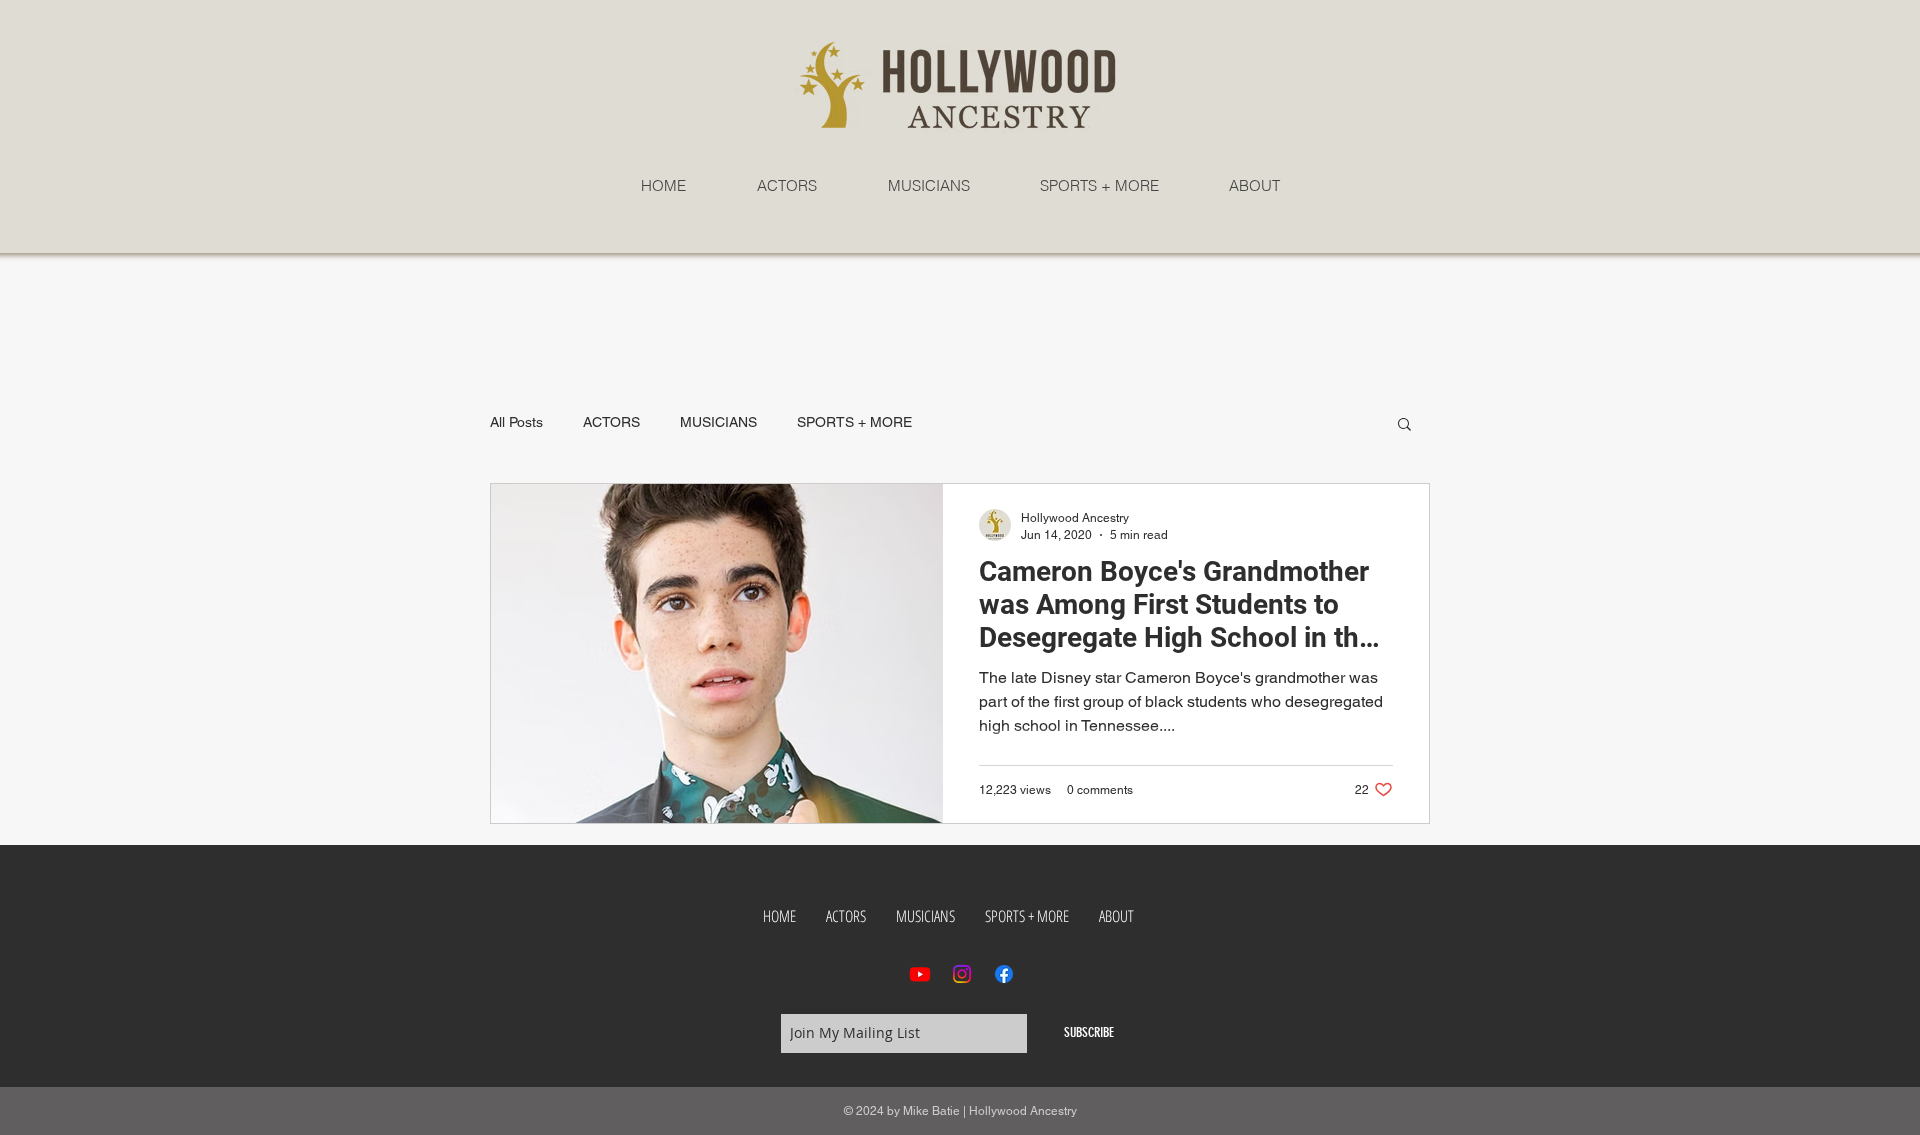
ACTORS (611, 422)
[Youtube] (920, 974)
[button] (1404, 425)
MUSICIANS (718, 422)
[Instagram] (962, 974)
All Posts (516, 422)
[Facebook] (1004, 974)
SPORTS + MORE (854, 422)
